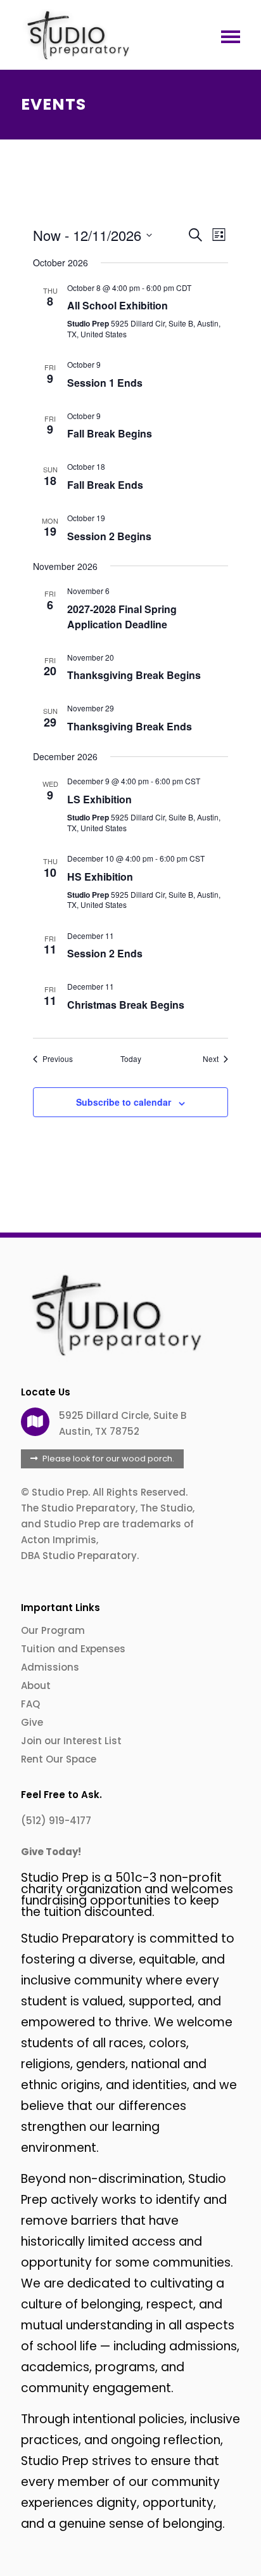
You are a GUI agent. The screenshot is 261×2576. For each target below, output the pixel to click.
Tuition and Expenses (73, 1649)
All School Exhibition (118, 305)
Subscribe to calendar (124, 1102)
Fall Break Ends (105, 485)
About (36, 1686)
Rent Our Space (59, 1759)
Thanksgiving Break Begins (134, 675)
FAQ (30, 1704)
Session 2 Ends (105, 953)
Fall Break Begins (110, 433)
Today (131, 1059)
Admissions (50, 1667)
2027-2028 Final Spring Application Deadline (122, 617)
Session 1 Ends (105, 383)
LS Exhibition (99, 799)
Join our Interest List (71, 1741)
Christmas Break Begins (126, 1005)
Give (32, 1722)
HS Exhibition (100, 877)
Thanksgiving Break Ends (130, 726)
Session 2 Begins (109, 536)
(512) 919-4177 (56, 1821)
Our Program (53, 1630)
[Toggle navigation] (227, 36)
